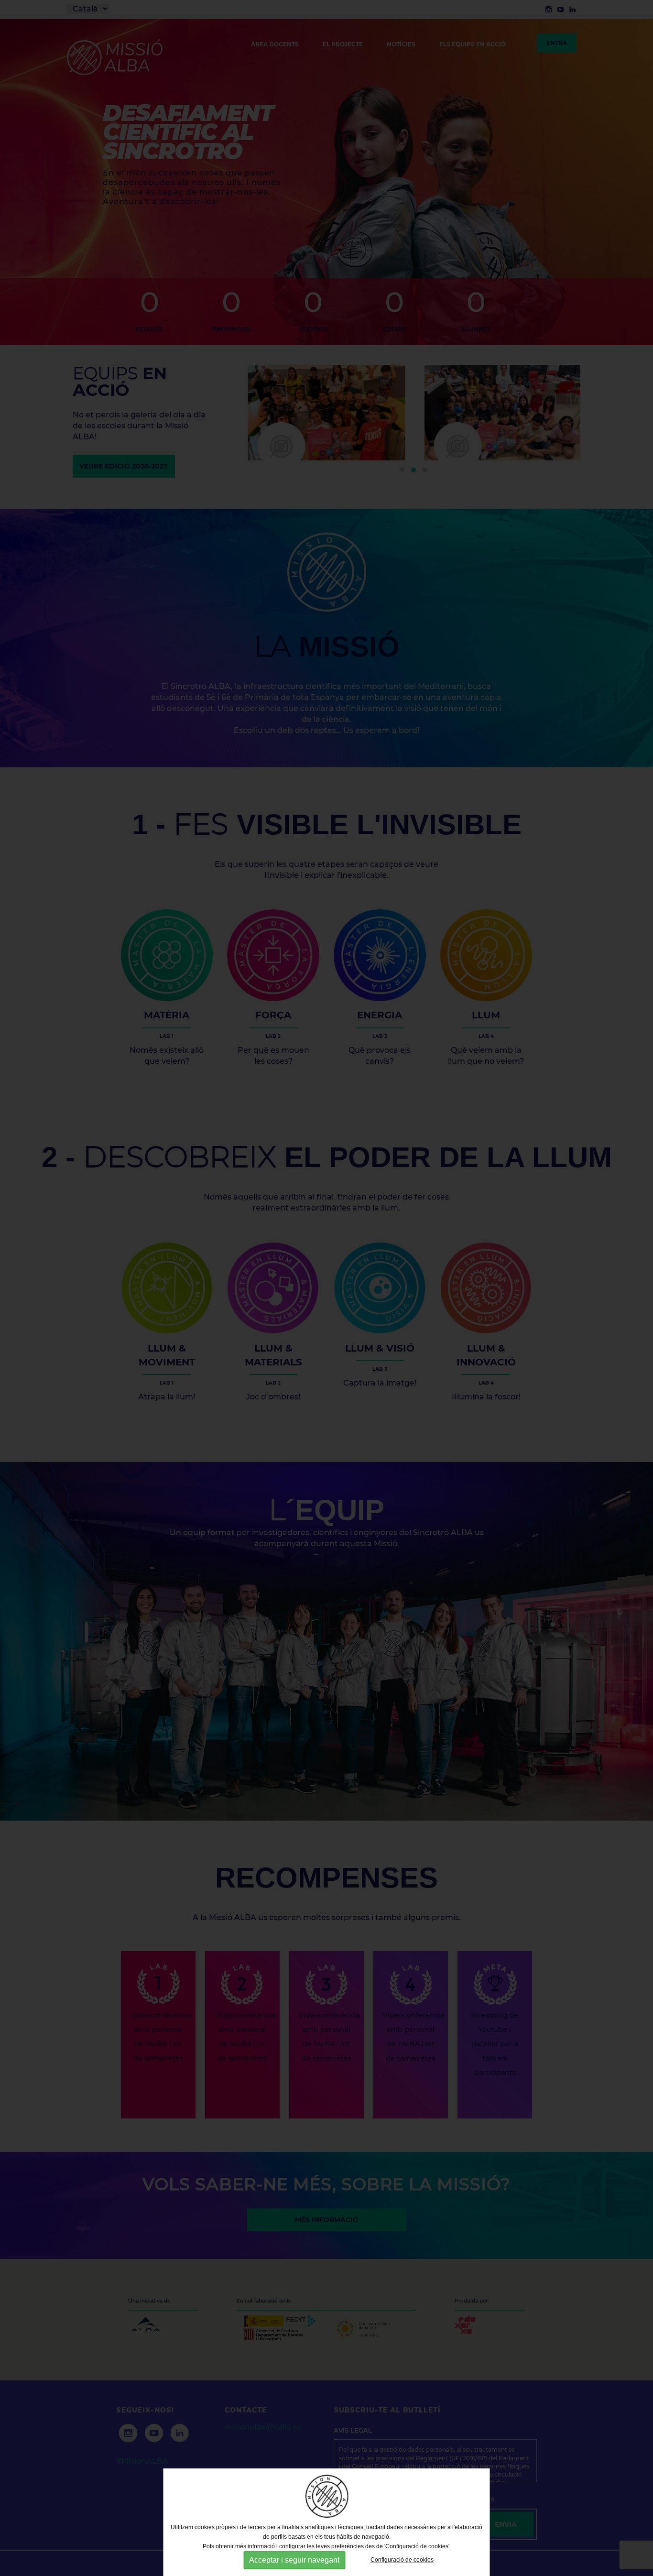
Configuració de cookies (402, 2560)
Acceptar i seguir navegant (294, 2560)
